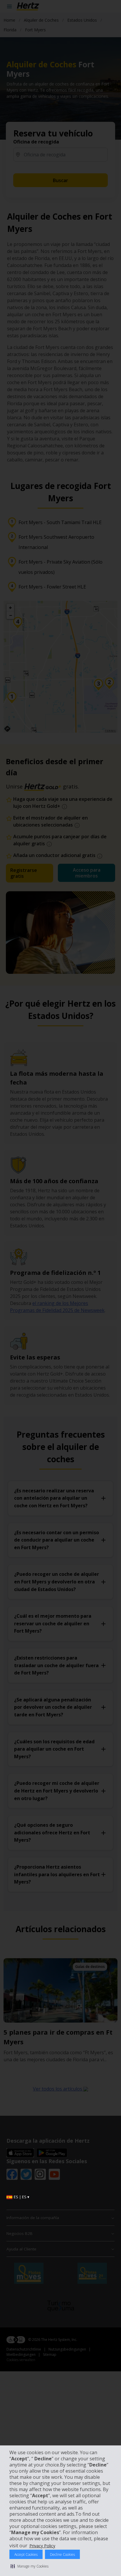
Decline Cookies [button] (62, 2554)
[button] (30, 2566)
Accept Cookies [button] (26, 2554)
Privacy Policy (42, 2546)
